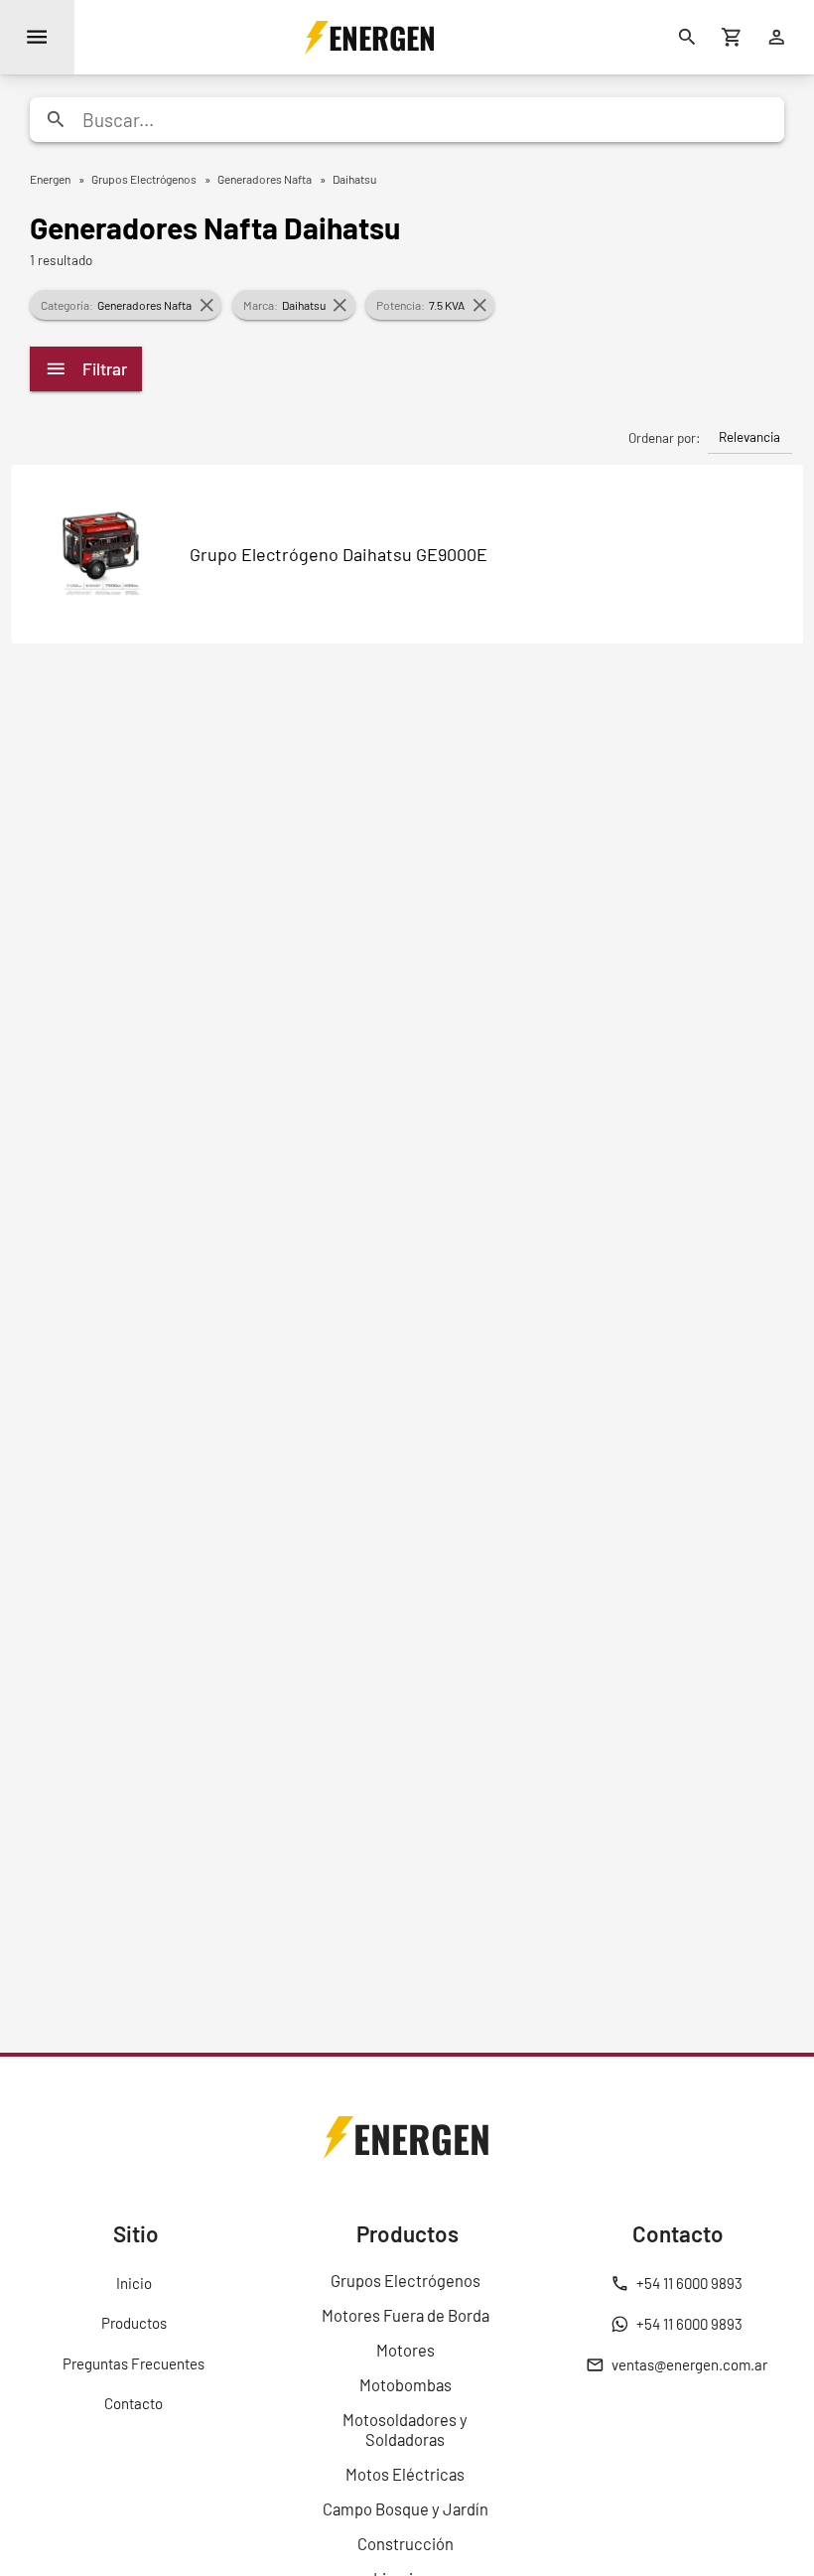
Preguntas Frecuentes (134, 2363)
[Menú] (37, 37)
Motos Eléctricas (405, 2474)
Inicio (134, 2283)
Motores (406, 2350)
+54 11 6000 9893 (689, 2283)
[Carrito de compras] (732, 37)
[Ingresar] (777, 37)
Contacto (134, 2403)
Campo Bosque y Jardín (406, 2508)
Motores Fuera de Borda (406, 2315)
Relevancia (749, 436)
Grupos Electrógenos (406, 2280)
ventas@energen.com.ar (689, 2364)
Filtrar (105, 368)
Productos (134, 2323)
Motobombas (406, 2384)
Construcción (406, 2543)
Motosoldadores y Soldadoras (405, 2429)
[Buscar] (687, 37)
